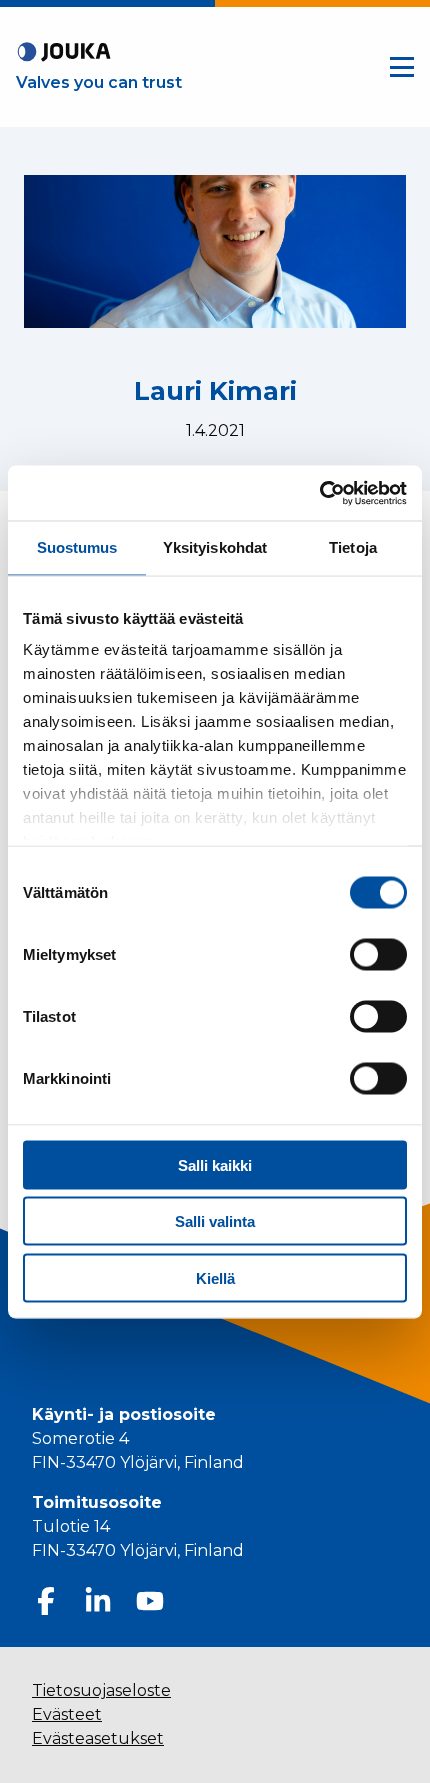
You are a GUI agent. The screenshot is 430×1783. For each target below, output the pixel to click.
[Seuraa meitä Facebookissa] (46, 1601)
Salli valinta (215, 1221)
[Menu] (402, 67)
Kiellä (215, 1277)
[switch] (378, 954)
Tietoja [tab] (353, 547)
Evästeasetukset (98, 1738)
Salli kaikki (215, 1164)
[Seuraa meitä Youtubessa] (150, 1601)
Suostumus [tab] (77, 547)
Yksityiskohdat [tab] (215, 547)
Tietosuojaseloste (101, 1690)
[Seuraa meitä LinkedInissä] (98, 1601)
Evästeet (67, 1714)
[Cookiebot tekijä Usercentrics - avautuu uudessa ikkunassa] (319, 493)
